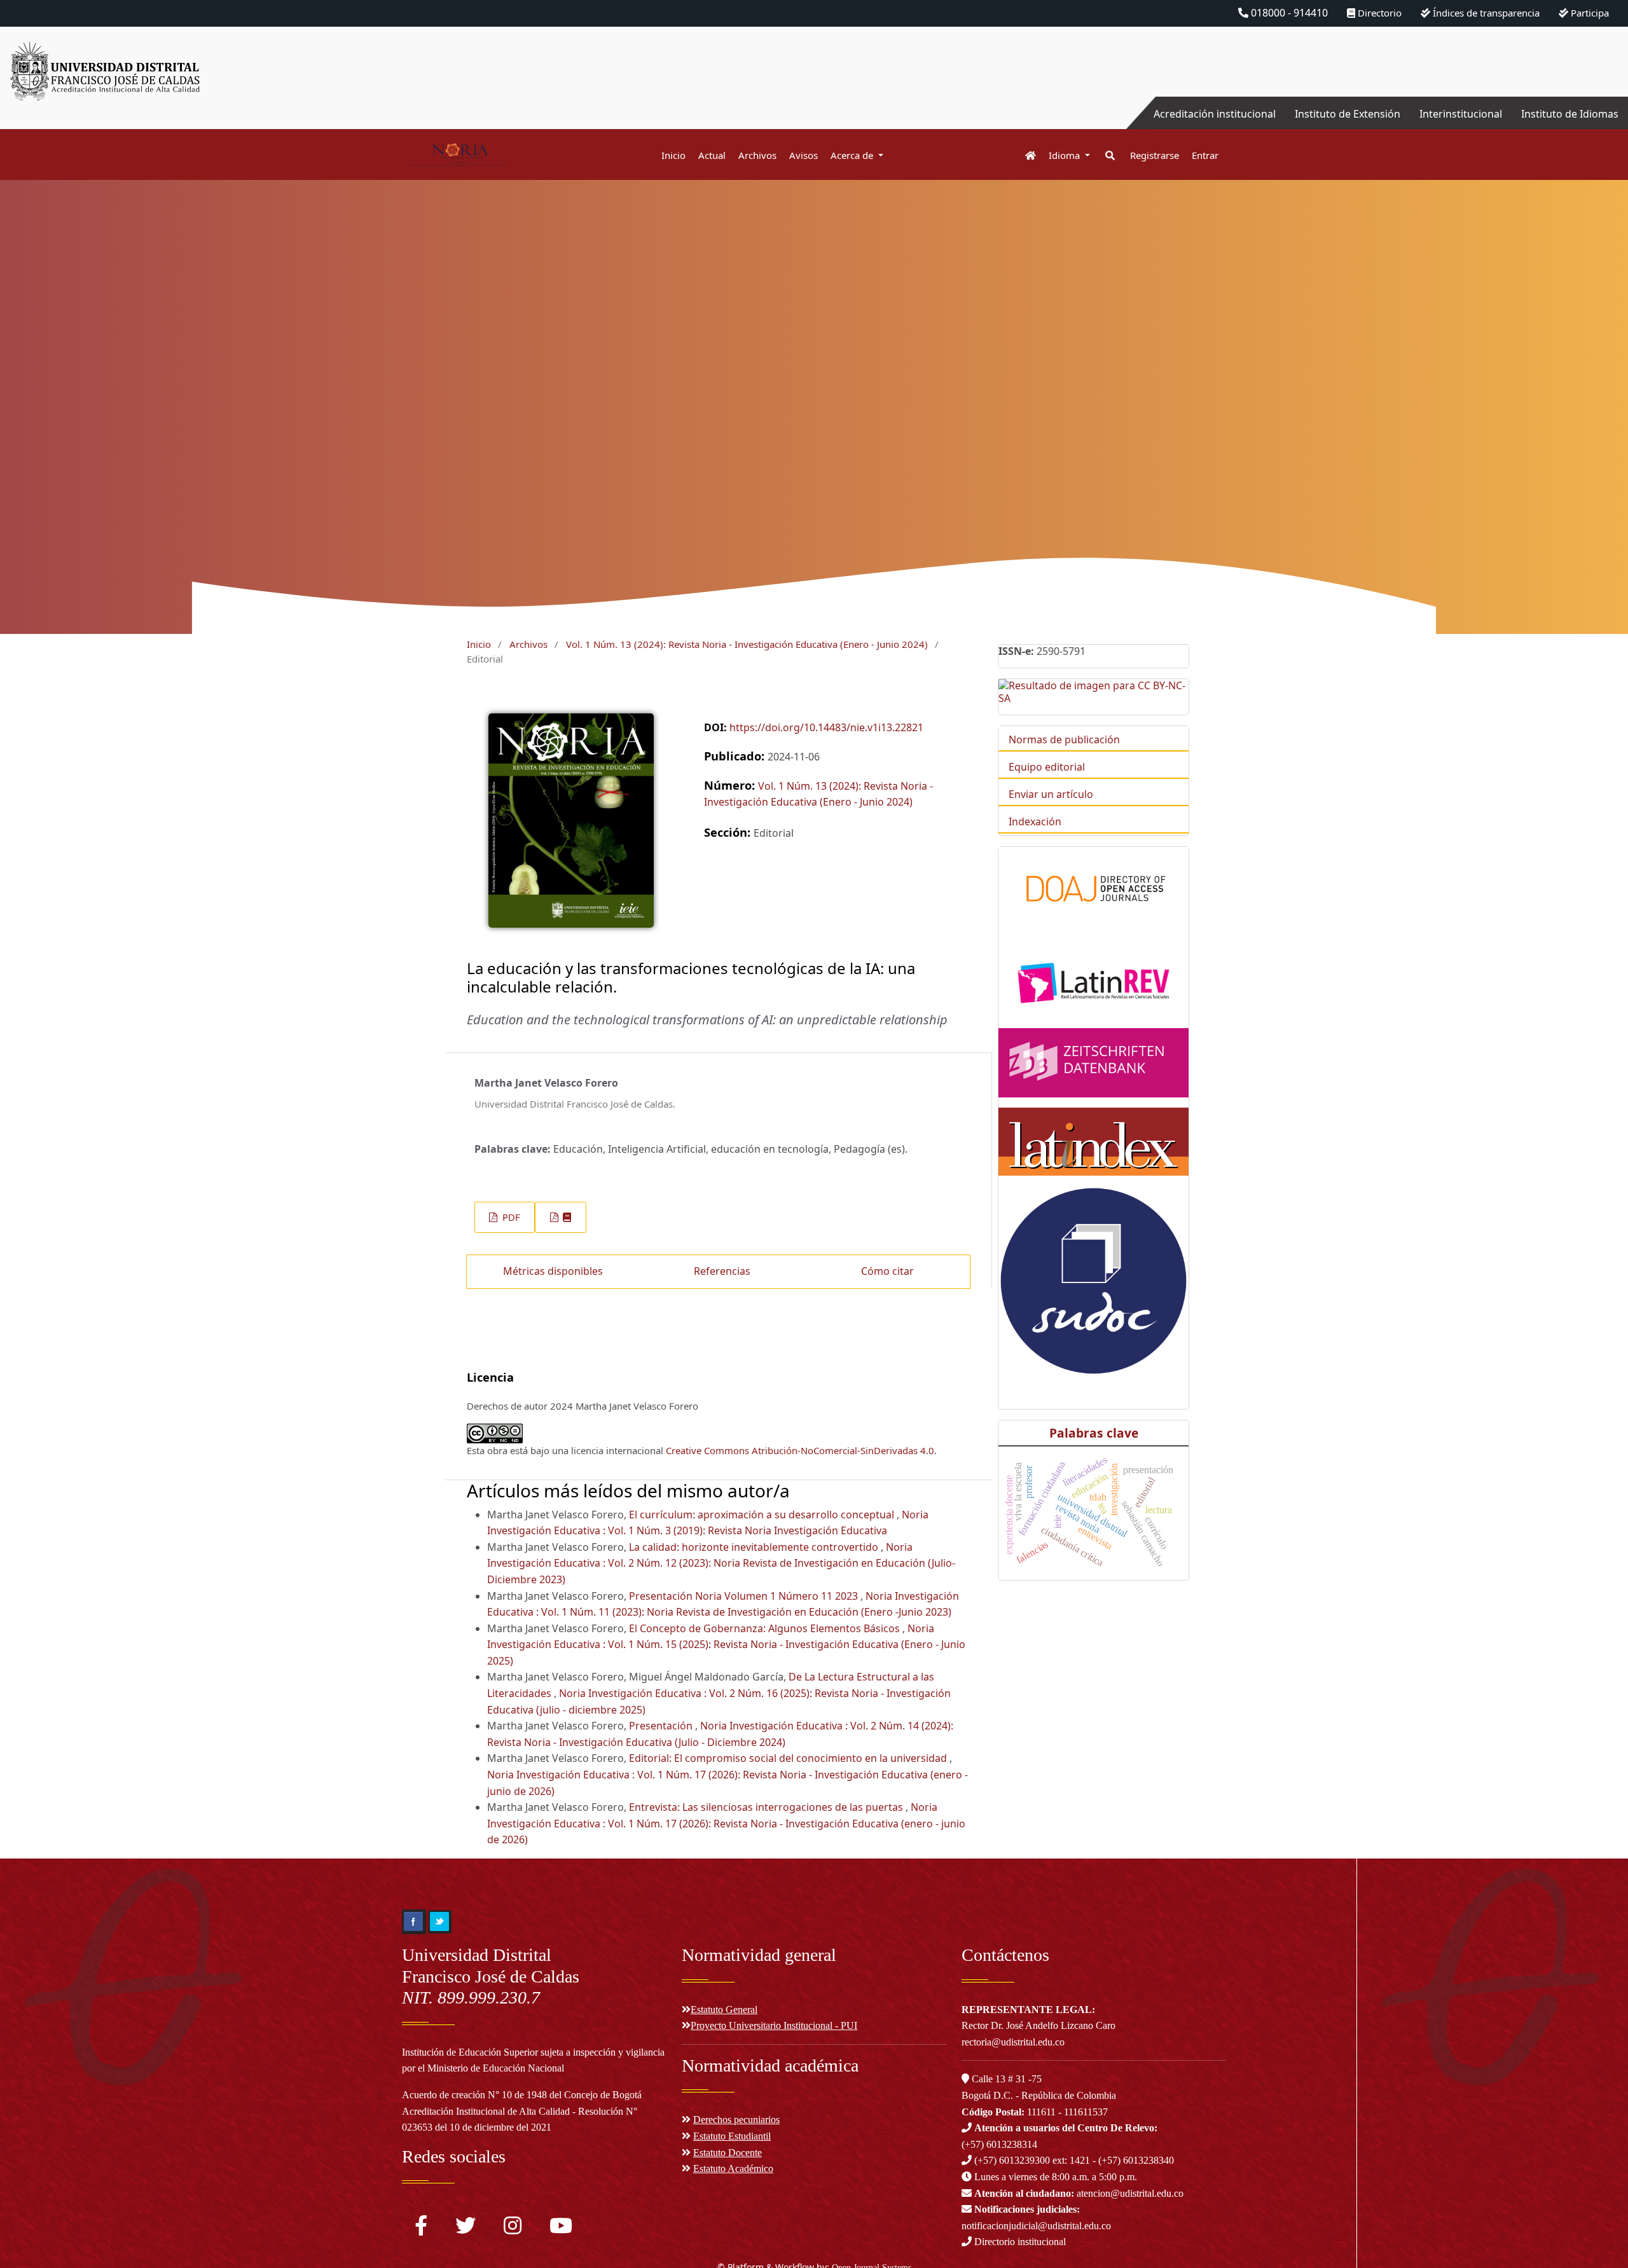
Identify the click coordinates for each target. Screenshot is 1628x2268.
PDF (510, 1217)
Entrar (1205, 155)
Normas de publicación (1064, 739)
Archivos (757, 155)
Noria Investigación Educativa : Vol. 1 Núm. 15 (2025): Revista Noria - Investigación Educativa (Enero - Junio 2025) (726, 1645)
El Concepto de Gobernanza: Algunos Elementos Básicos (766, 1628)
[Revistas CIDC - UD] (1024, 155)
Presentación (662, 1726)
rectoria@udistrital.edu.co (1013, 2042)
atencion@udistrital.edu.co (1079, 2193)
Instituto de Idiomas (1570, 114)
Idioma (1066, 155)
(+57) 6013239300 (1012, 2160)
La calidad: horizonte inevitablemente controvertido (755, 1547)
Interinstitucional (1461, 114)
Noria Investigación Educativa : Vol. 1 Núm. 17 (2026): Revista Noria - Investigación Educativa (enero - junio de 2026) (726, 1823)
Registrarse (1155, 155)
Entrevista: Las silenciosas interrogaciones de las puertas (767, 1807)
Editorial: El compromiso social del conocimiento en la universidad (789, 1758)
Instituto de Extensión (1348, 114)
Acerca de (853, 155)
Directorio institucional (1019, 2242)
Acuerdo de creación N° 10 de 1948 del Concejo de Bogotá (522, 2095)
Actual (712, 155)
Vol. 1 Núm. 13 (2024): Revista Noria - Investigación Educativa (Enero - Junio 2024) (747, 644)
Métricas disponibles (553, 1271)
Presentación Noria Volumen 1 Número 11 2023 (745, 1596)
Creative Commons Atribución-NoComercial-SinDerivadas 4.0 (800, 1450)
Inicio (673, 155)
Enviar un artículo (1051, 794)
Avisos (804, 155)
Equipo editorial (1047, 767)
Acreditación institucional (1215, 114)
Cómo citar (887, 1271)
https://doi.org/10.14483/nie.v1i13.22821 (826, 727)
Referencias (722, 1271)
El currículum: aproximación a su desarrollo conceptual (763, 1515)
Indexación (1035, 821)
